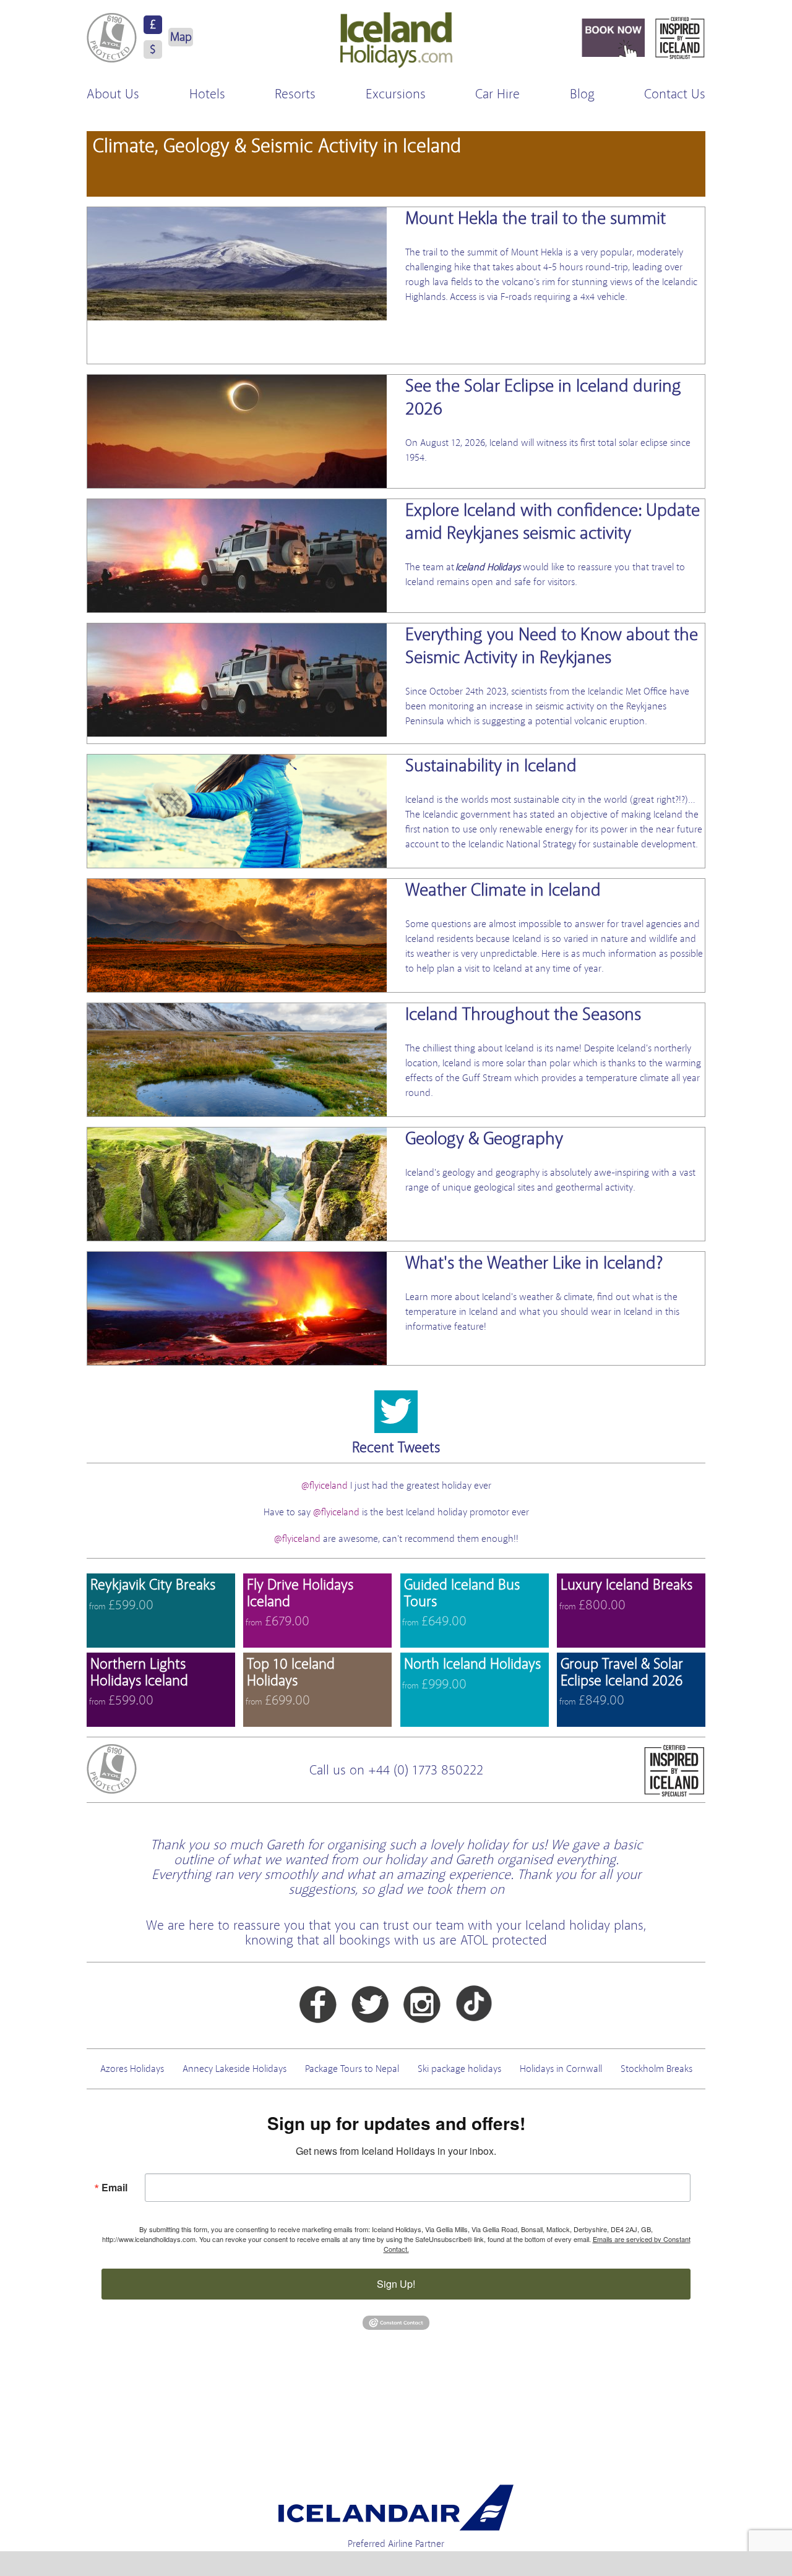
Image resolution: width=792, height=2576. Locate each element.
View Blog (396, 285)
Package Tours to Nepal (352, 2069)
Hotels (207, 94)
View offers (161, 1611)
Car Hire (497, 94)
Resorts (295, 94)
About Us (113, 94)
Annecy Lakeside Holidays (235, 2069)
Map (181, 37)
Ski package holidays (459, 2069)
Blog (582, 94)
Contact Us (675, 94)
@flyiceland (326, 1486)
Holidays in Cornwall (561, 2069)
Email (114, 2187)
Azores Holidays (132, 2069)
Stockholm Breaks (656, 2069)
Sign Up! (396, 2284)
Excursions (396, 94)
